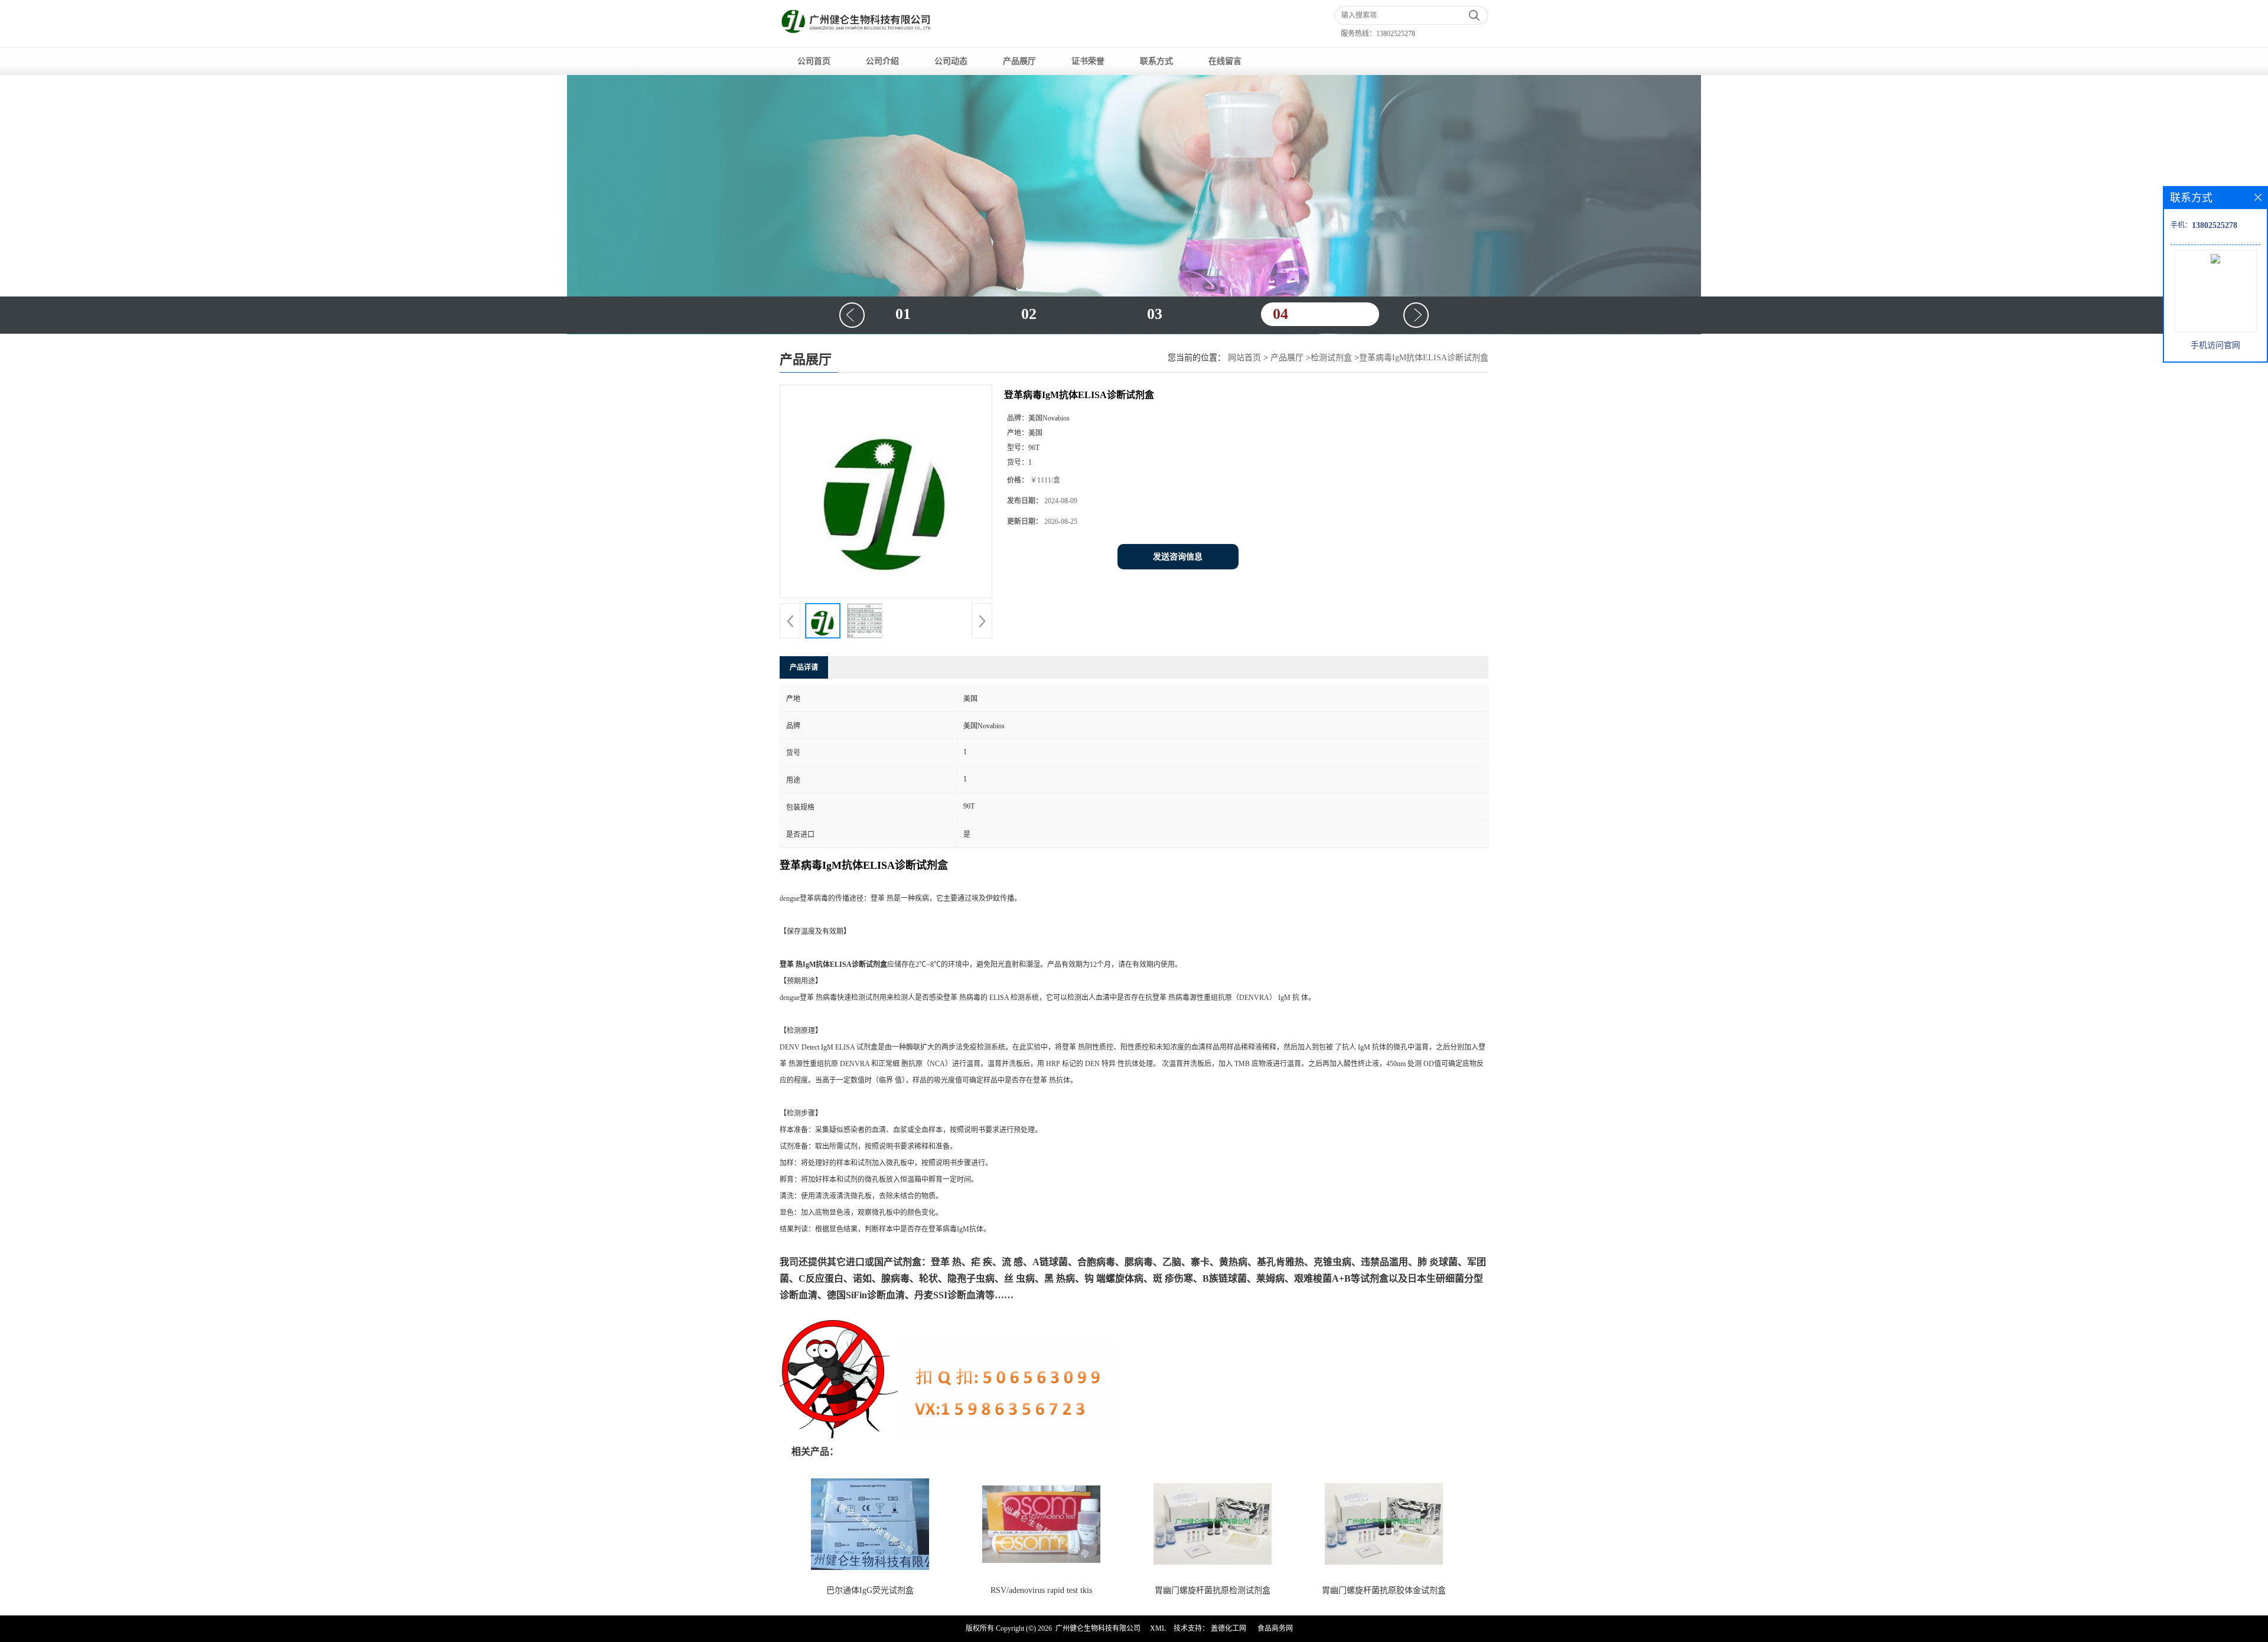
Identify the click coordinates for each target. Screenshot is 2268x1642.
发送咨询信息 (1178, 557)
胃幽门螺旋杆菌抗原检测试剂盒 (1213, 1590)
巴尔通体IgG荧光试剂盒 (870, 1590)
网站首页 (1244, 358)
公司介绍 (882, 61)
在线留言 (1225, 61)
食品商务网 (1275, 1628)
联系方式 (1156, 61)
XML (1158, 1628)
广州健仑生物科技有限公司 (1098, 1628)
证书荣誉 (1088, 61)
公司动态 (951, 61)
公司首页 (814, 61)
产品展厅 (1019, 61)
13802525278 (1396, 34)
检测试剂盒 (1331, 358)
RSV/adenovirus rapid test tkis (1041, 1590)
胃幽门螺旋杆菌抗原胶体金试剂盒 (1384, 1590)
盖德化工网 (1228, 1628)
